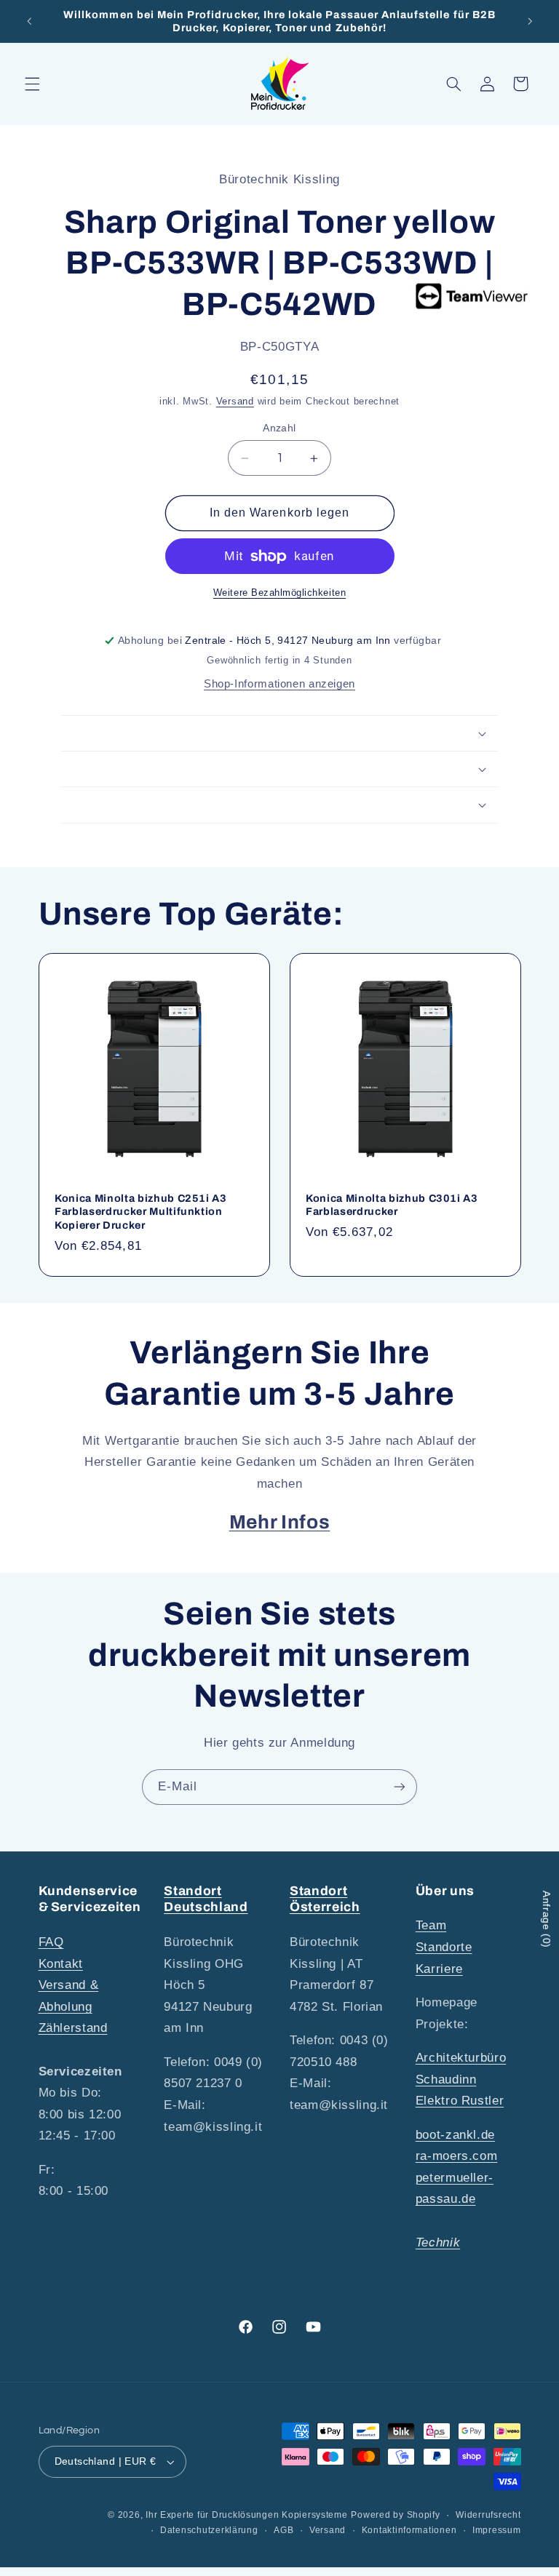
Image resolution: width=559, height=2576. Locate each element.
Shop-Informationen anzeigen (279, 684)
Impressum (497, 2530)
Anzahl (279, 428)
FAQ (51, 1942)
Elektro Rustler (460, 2101)
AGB (284, 2530)
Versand (235, 402)
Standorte (444, 1947)
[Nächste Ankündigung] (530, 21)
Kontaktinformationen (409, 2530)
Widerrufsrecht (488, 2515)
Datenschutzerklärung (209, 2530)
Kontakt (61, 1964)
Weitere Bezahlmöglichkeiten (279, 593)
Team (431, 1925)
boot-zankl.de (455, 2135)
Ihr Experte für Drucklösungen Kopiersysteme (247, 2515)
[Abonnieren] (400, 1787)
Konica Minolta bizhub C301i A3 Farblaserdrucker (392, 1205)
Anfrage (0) (547, 1919)
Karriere (439, 1969)
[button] (32, 84)
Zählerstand (73, 2028)
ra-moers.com (457, 2156)
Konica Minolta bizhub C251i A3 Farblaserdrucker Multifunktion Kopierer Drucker (141, 1212)
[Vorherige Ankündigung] (29, 21)
